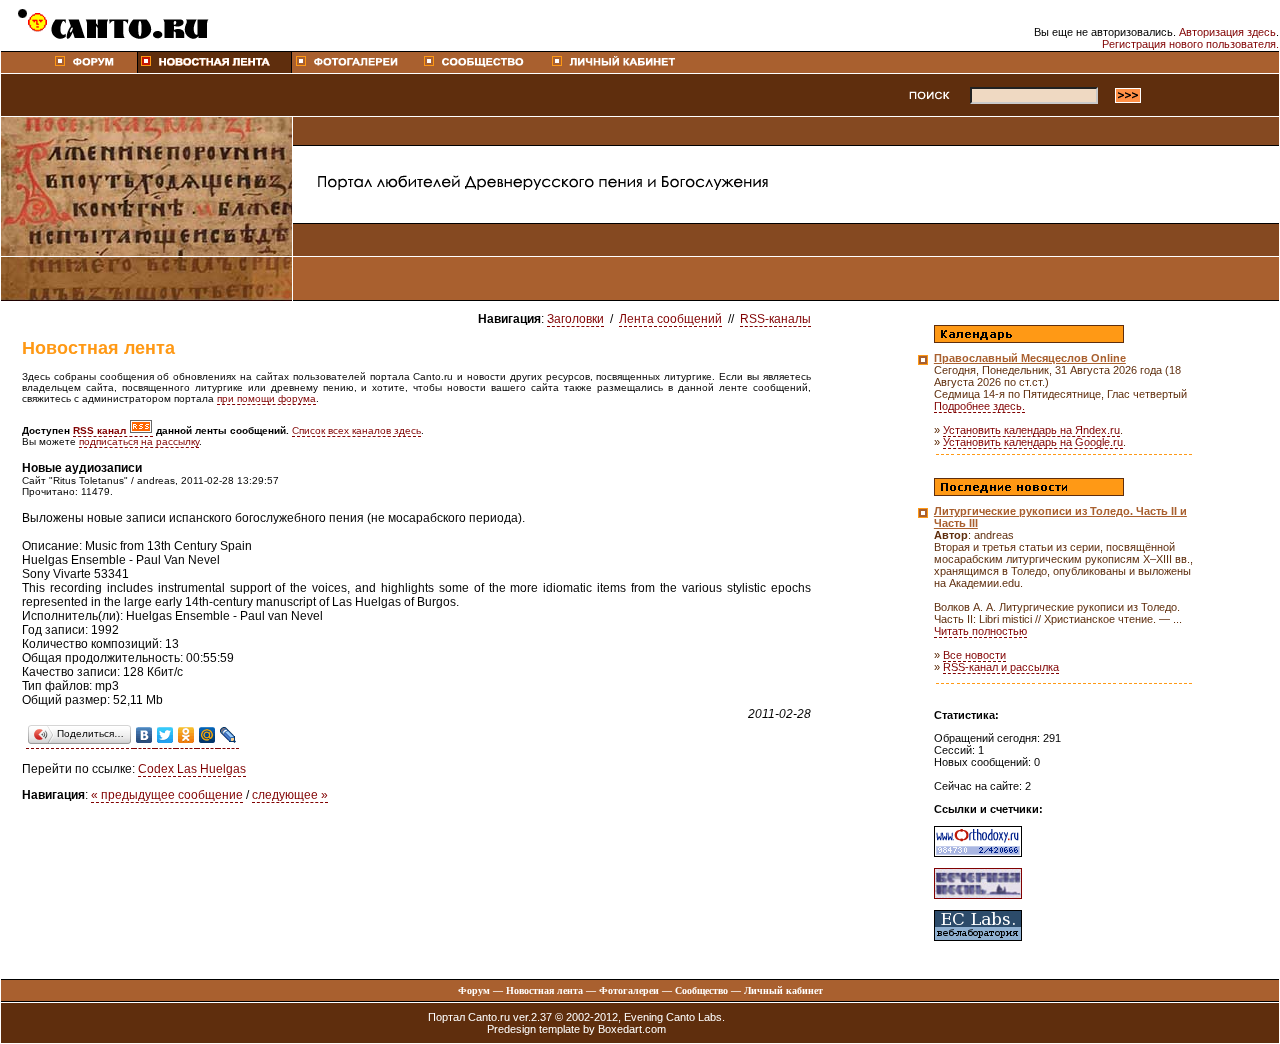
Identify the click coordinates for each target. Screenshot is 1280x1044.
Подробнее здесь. (979, 406)
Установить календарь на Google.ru (1033, 442)
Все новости (974, 655)
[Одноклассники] (186, 735)
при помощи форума (266, 398)
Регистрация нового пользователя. (1190, 44)
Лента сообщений (670, 319)
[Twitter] (165, 735)
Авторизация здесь (1227, 32)
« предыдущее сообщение (167, 795)
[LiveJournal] (228, 735)
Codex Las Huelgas (192, 769)
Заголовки (575, 319)
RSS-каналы (775, 319)
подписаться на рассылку (139, 441)
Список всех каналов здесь (356, 430)
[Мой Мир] (207, 735)
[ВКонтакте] (144, 735)
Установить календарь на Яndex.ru (1031, 430)
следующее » (290, 795)
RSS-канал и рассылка (1001, 667)
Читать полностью (980, 631)
